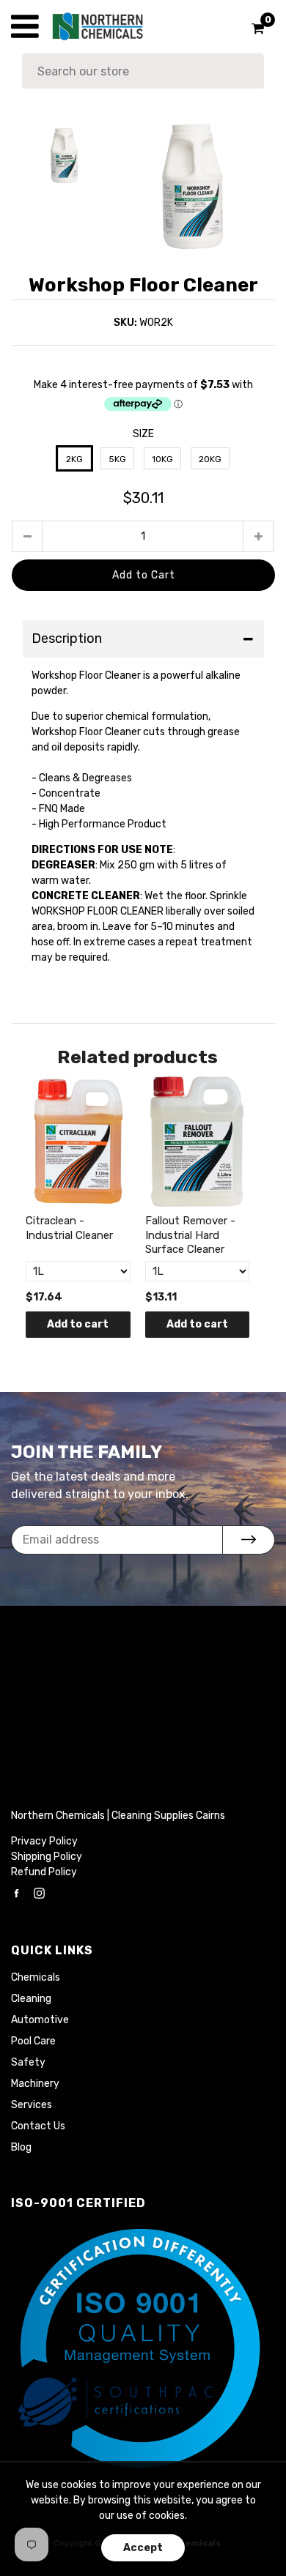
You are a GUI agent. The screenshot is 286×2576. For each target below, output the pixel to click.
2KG (74, 459)
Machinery (35, 2084)
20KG (210, 459)
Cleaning (31, 1999)
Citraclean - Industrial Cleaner (69, 1228)
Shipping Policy (47, 1857)
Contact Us (38, 2126)
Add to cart (78, 1324)
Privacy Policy (44, 1841)
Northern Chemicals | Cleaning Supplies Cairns (118, 1816)
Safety (28, 2062)
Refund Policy (44, 1872)
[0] (253, 29)
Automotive (40, 2020)
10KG (162, 459)
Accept (143, 2548)
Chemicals (36, 1977)
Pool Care (33, 2041)
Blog (21, 2147)
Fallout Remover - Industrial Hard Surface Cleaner (190, 1235)
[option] (192, 187)
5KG (117, 459)
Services (32, 2105)
